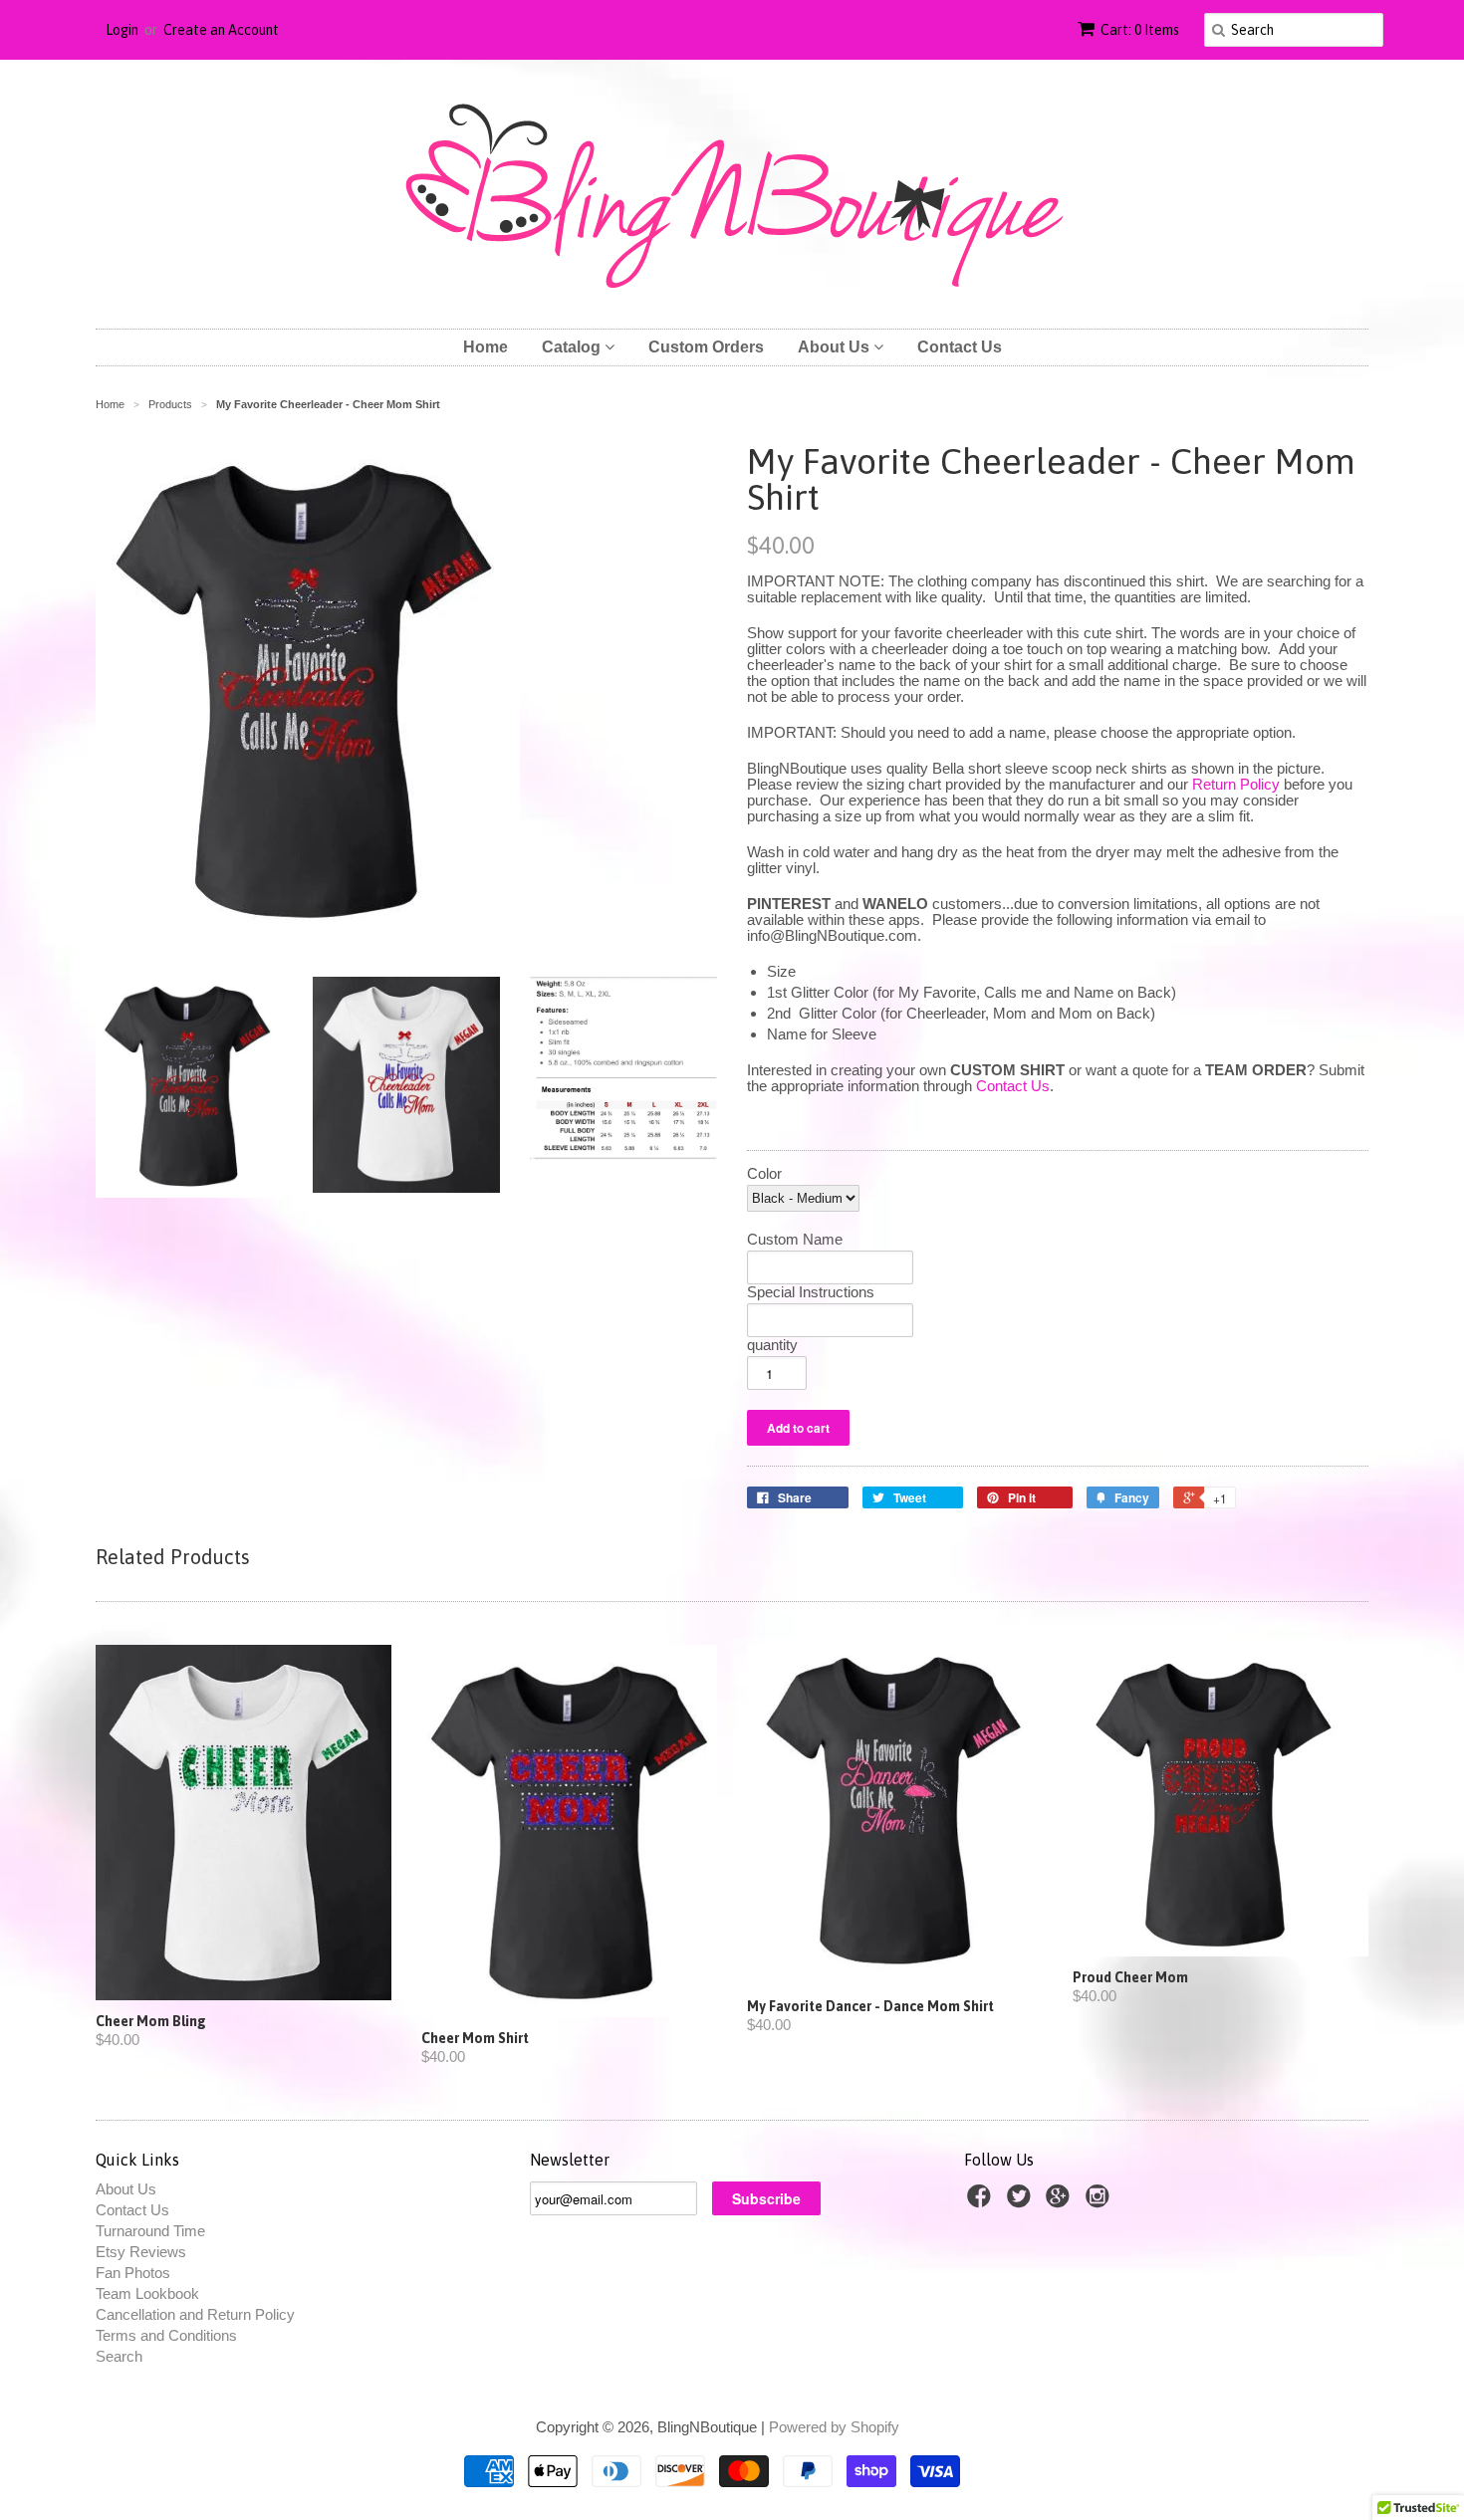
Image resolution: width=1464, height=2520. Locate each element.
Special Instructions (811, 1292)
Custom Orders (706, 347)
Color (764, 1174)
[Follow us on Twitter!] (1022, 2202)
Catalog (573, 347)
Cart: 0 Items (1140, 30)
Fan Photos (133, 2273)
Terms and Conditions (166, 2335)
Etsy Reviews (141, 2252)
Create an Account (221, 30)
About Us (836, 347)
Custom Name (795, 1240)
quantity (772, 1345)
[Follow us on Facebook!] (982, 2202)
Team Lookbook (147, 2293)
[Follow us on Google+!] (1061, 2202)
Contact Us (960, 347)
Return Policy (1236, 784)
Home (486, 347)
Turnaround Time (150, 2231)
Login (122, 30)
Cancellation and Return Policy (195, 2314)
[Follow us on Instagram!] (1100, 2202)
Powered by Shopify (834, 2427)
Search (119, 2356)
